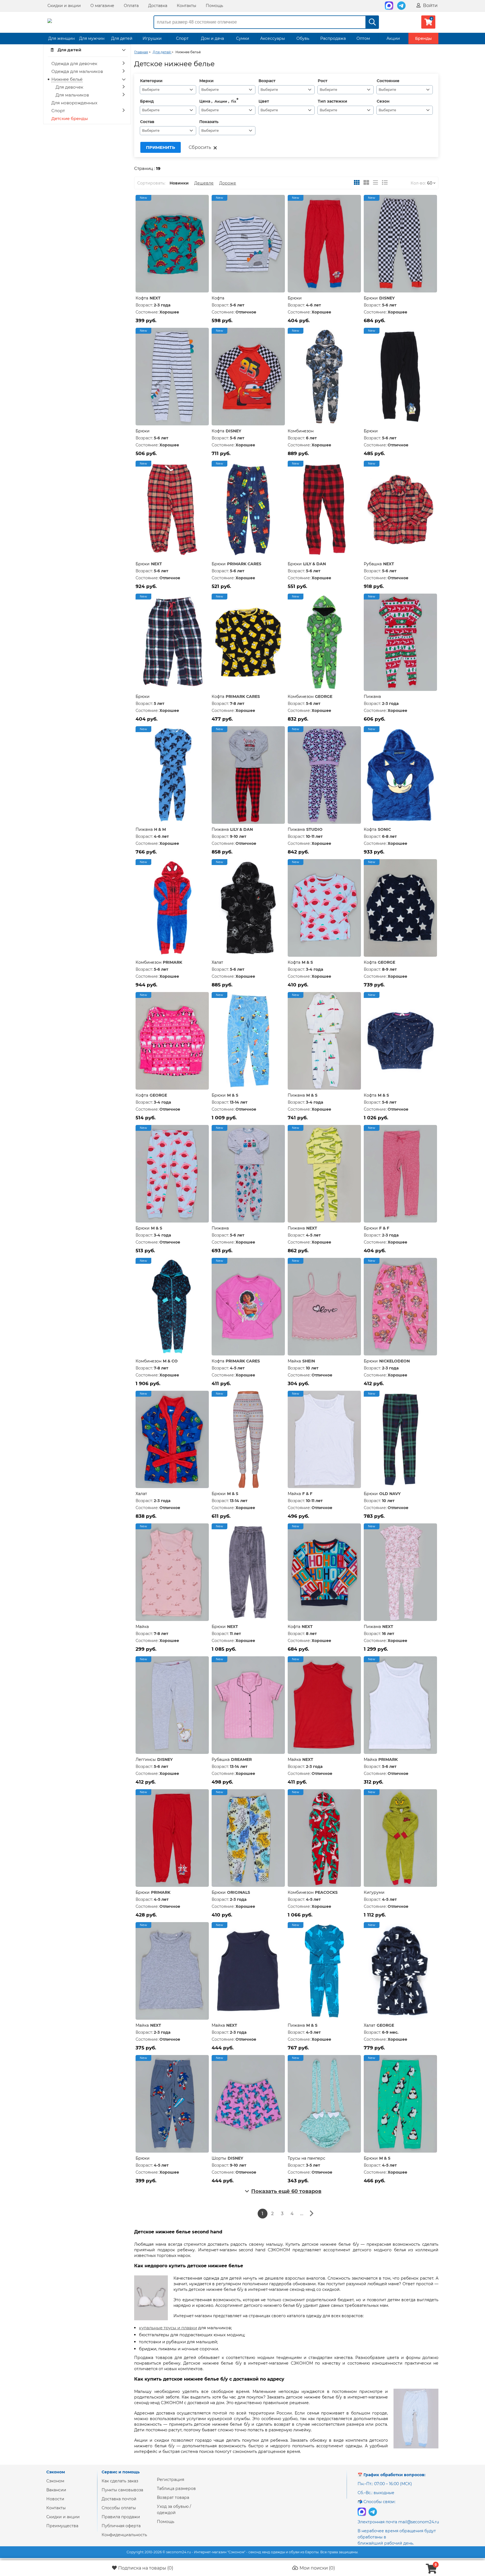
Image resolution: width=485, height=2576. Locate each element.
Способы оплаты (119, 2508)
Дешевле (204, 183)
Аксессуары (273, 38)
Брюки (295, 298)
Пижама (372, 697)
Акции (393, 38)
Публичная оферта (121, 2526)
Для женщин (61, 38)
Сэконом (55, 2481)
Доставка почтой (119, 2499)
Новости (55, 2499)
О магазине (102, 6)
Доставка (158, 6)
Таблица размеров (176, 2489)
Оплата (131, 6)
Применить (161, 147)
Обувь (303, 38)
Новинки (179, 183)
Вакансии (56, 2490)
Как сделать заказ (120, 2481)
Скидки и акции (64, 6)
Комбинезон (301, 431)
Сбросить (200, 147)
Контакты (187, 6)
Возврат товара (173, 2497)
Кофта (142, 298)
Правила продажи (121, 2517)
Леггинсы (146, 1759)
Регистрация (171, 2480)
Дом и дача (212, 38)
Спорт (182, 38)
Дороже (228, 183)
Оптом (363, 38)
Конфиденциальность (124, 2535)
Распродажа (333, 38)
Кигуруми (374, 1892)
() (146, 2568)
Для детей (122, 38)
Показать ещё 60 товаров (286, 2191)
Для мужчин (92, 38)
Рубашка (373, 564)
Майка (294, 1361)
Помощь (214, 6)
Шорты (219, 2158)
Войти (430, 5)
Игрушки (152, 38)
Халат (217, 962)
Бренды (423, 38)
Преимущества (62, 2526)
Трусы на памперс (306, 2158)
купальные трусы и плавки (168, 2328)
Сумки (243, 38)
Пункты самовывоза (122, 2490)
